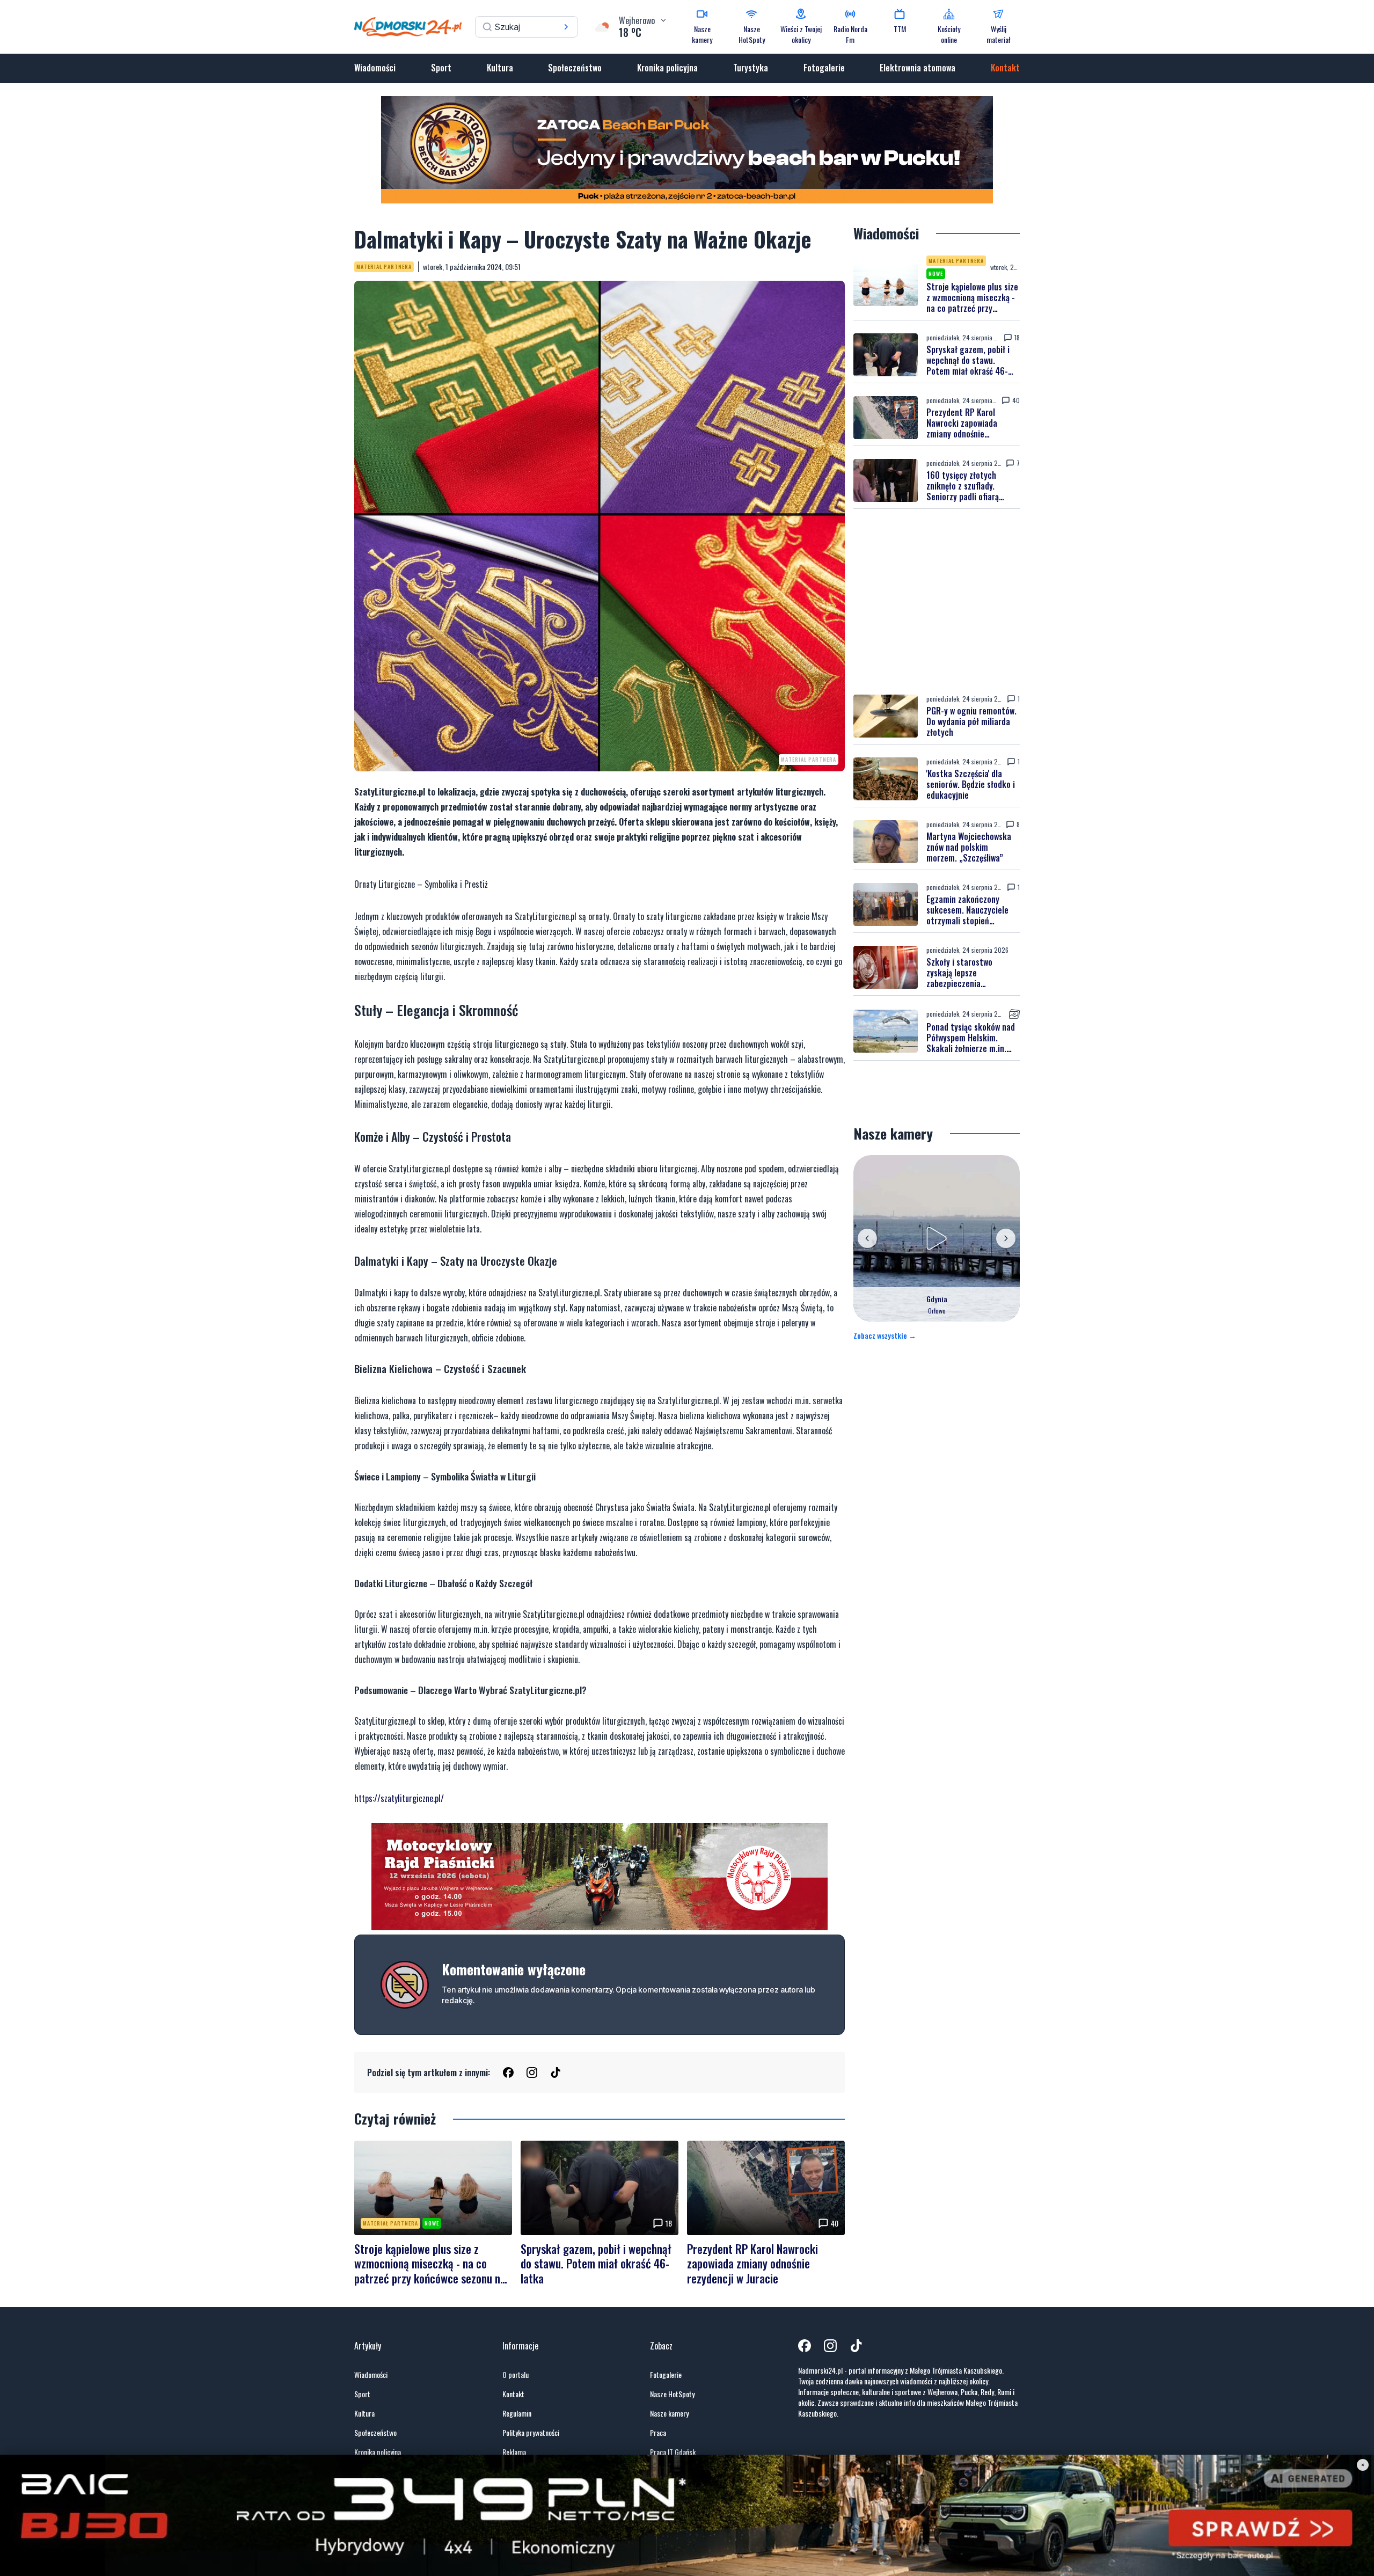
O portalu (516, 2375)
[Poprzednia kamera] (867, 1238)
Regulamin (517, 2413)
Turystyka (751, 68)
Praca (658, 2433)
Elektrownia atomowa (918, 68)
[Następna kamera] (1006, 1238)
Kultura (500, 68)
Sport (441, 68)
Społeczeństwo (575, 68)
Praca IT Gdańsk (673, 2452)
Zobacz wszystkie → (885, 1336)
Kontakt (1005, 68)
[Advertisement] (937, 602)
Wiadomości (375, 68)
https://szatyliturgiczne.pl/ (399, 1798)
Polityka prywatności (531, 2433)
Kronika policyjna (667, 68)
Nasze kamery (669, 2413)
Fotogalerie (824, 68)
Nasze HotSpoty (672, 2394)
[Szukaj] (566, 27)
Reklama (514, 2452)
